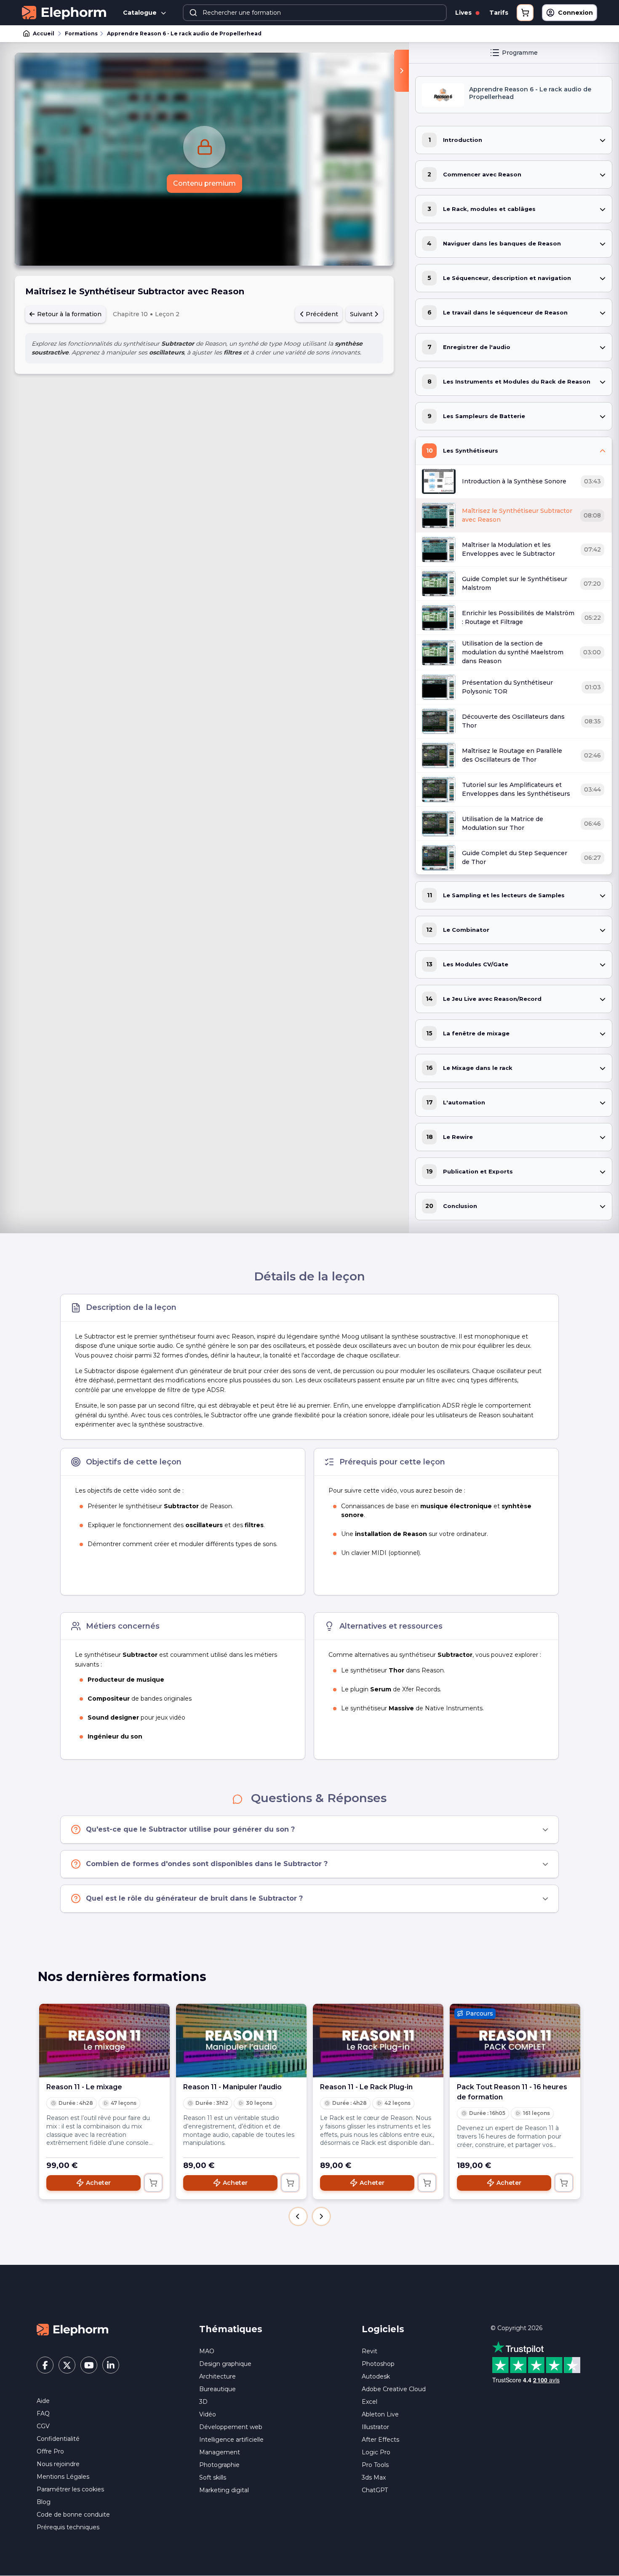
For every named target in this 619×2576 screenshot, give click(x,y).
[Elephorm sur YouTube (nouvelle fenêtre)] (89, 2365)
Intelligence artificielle (231, 2440)
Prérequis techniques (68, 2527)
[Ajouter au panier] (153, 2183)
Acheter (98, 2183)
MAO (207, 2351)
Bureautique (217, 2389)
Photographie (219, 2465)
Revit (370, 2351)
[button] (298, 2216)
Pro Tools (375, 2465)
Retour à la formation (68, 314)
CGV (43, 2426)
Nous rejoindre (58, 2464)
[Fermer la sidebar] (402, 71)
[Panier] (525, 13)
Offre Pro (50, 2451)
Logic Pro (376, 2452)
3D (203, 2402)
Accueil (44, 33)
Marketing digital (224, 2490)
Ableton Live (380, 2414)
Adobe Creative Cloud (394, 2389)
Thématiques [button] (231, 2329)
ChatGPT (375, 2490)
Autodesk (376, 2376)
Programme (520, 53)
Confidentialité (58, 2439)
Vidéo (208, 2414)
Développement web (231, 2427)
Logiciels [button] (383, 2329)
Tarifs (499, 13)
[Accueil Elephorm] (72, 2329)
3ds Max (374, 2477)
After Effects (380, 2440)
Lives (464, 13)
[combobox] (315, 13)
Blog (44, 2502)
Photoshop (378, 2364)
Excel (370, 2402)
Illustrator (375, 2427)
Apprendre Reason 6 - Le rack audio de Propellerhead (184, 33)
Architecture (217, 2376)
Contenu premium (204, 183)
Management (220, 2452)
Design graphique (225, 2364)
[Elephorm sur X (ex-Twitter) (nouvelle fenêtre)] (67, 2365)
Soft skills (213, 2477)
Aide (43, 2401)
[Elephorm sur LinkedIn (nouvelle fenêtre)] (111, 2365)
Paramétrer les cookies (70, 2489)
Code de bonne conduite (73, 2515)
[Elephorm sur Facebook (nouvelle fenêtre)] (45, 2365)
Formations (81, 33)
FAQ (43, 2413)
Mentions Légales (63, 2477)
